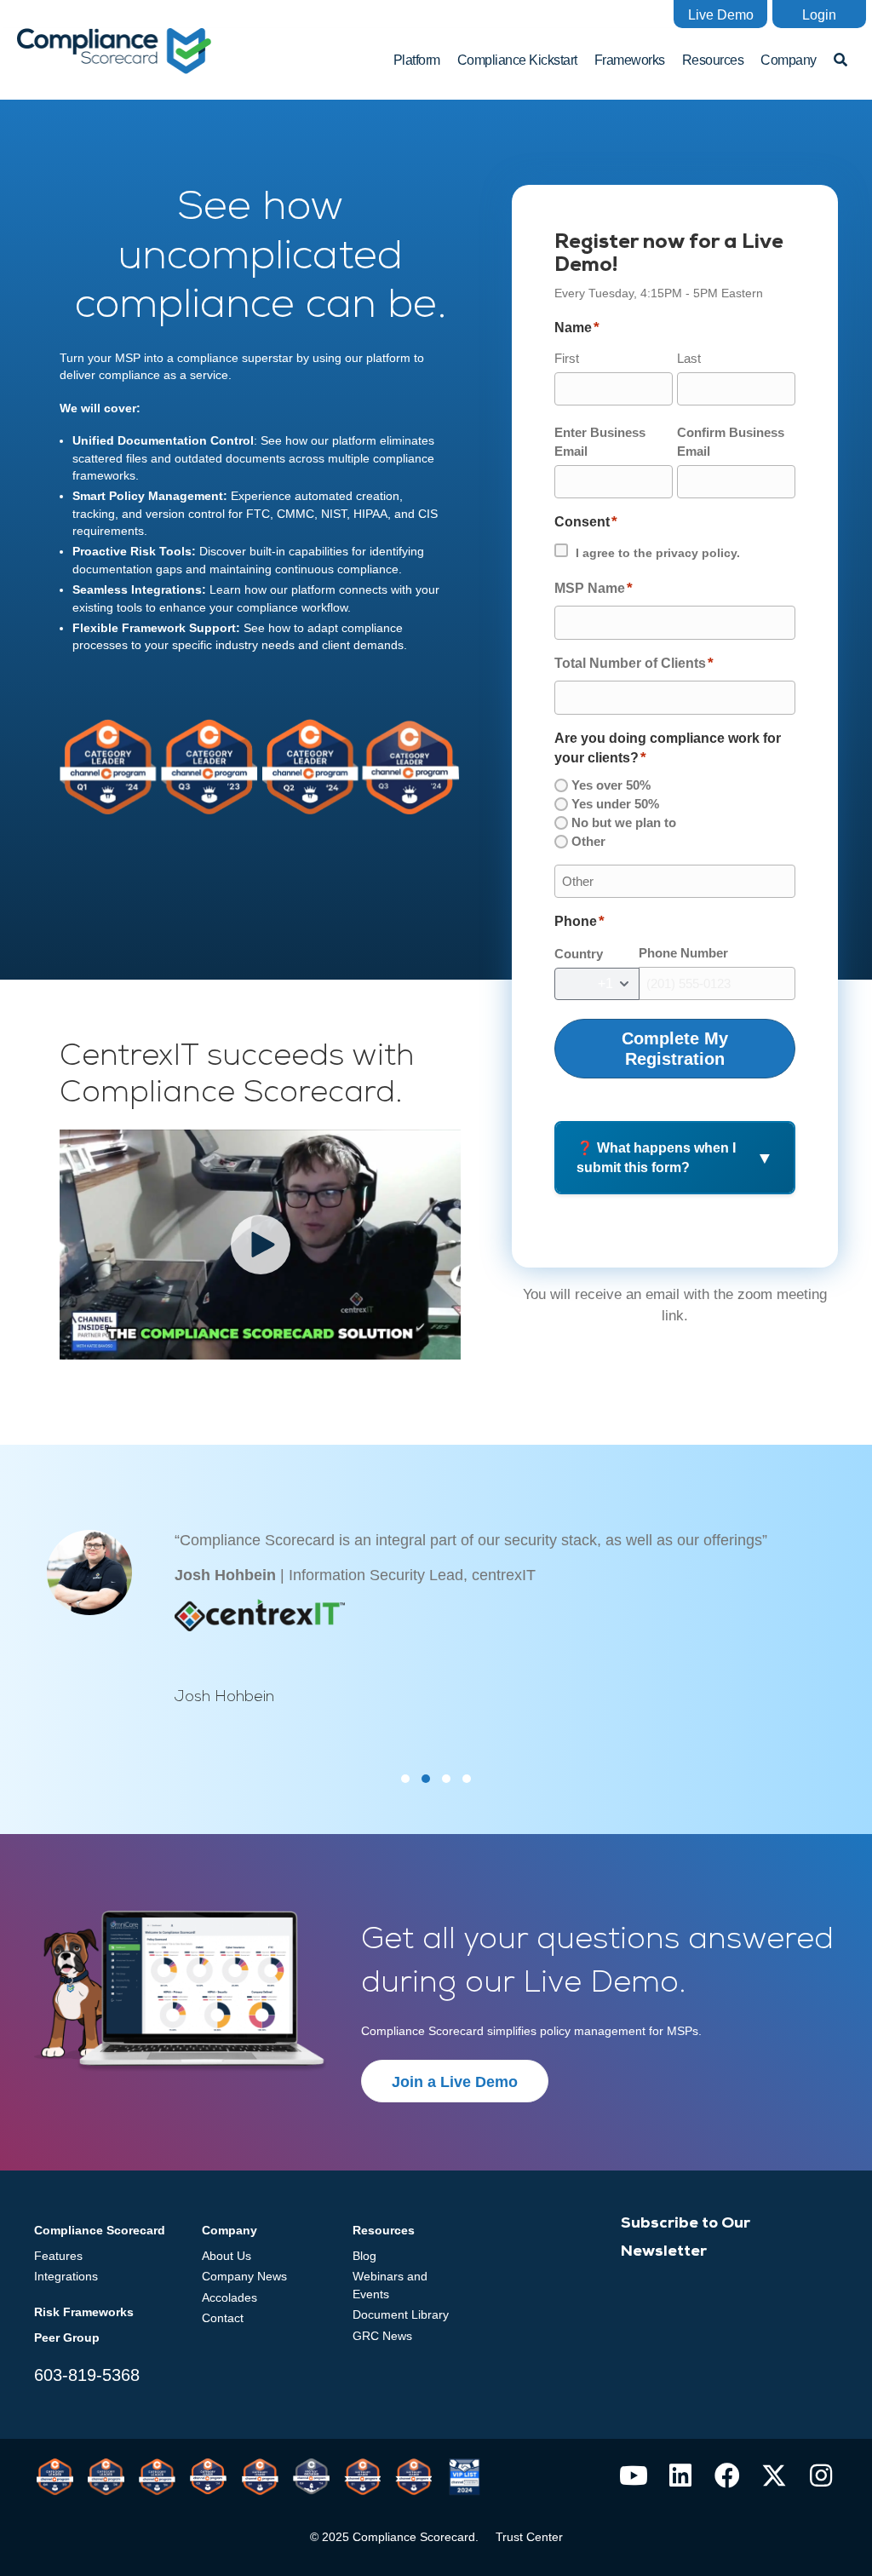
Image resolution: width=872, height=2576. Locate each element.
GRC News (382, 2336)
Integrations (66, 2276)
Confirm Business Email (731, 442)
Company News (244, 2276)
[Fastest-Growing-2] (311, 2476)
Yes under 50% (615, 804)
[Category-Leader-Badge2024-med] (106, 2477)
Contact (223, 2318)
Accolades (229, 2297)
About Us (227, 2256)
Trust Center (529, 2537)
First (567, 358)
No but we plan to (624, 822)
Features (58, 2256)
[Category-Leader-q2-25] (413, 2477)
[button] (720, 14)
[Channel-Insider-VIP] (465, 2477)
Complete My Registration (675, 1049)
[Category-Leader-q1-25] (362, 2477)
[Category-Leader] (260, 2477)
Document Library (401, 2314)
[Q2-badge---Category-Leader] (157, 2477)
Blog (364, 2256)
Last (689, 358)
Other (588, 841)
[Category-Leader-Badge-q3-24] (208, 2476)
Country (579, 954)
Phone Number (683, 953)
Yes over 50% (611, 785)
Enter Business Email (600, 442)
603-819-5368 (87, 2375)
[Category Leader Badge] (55, 2477)
